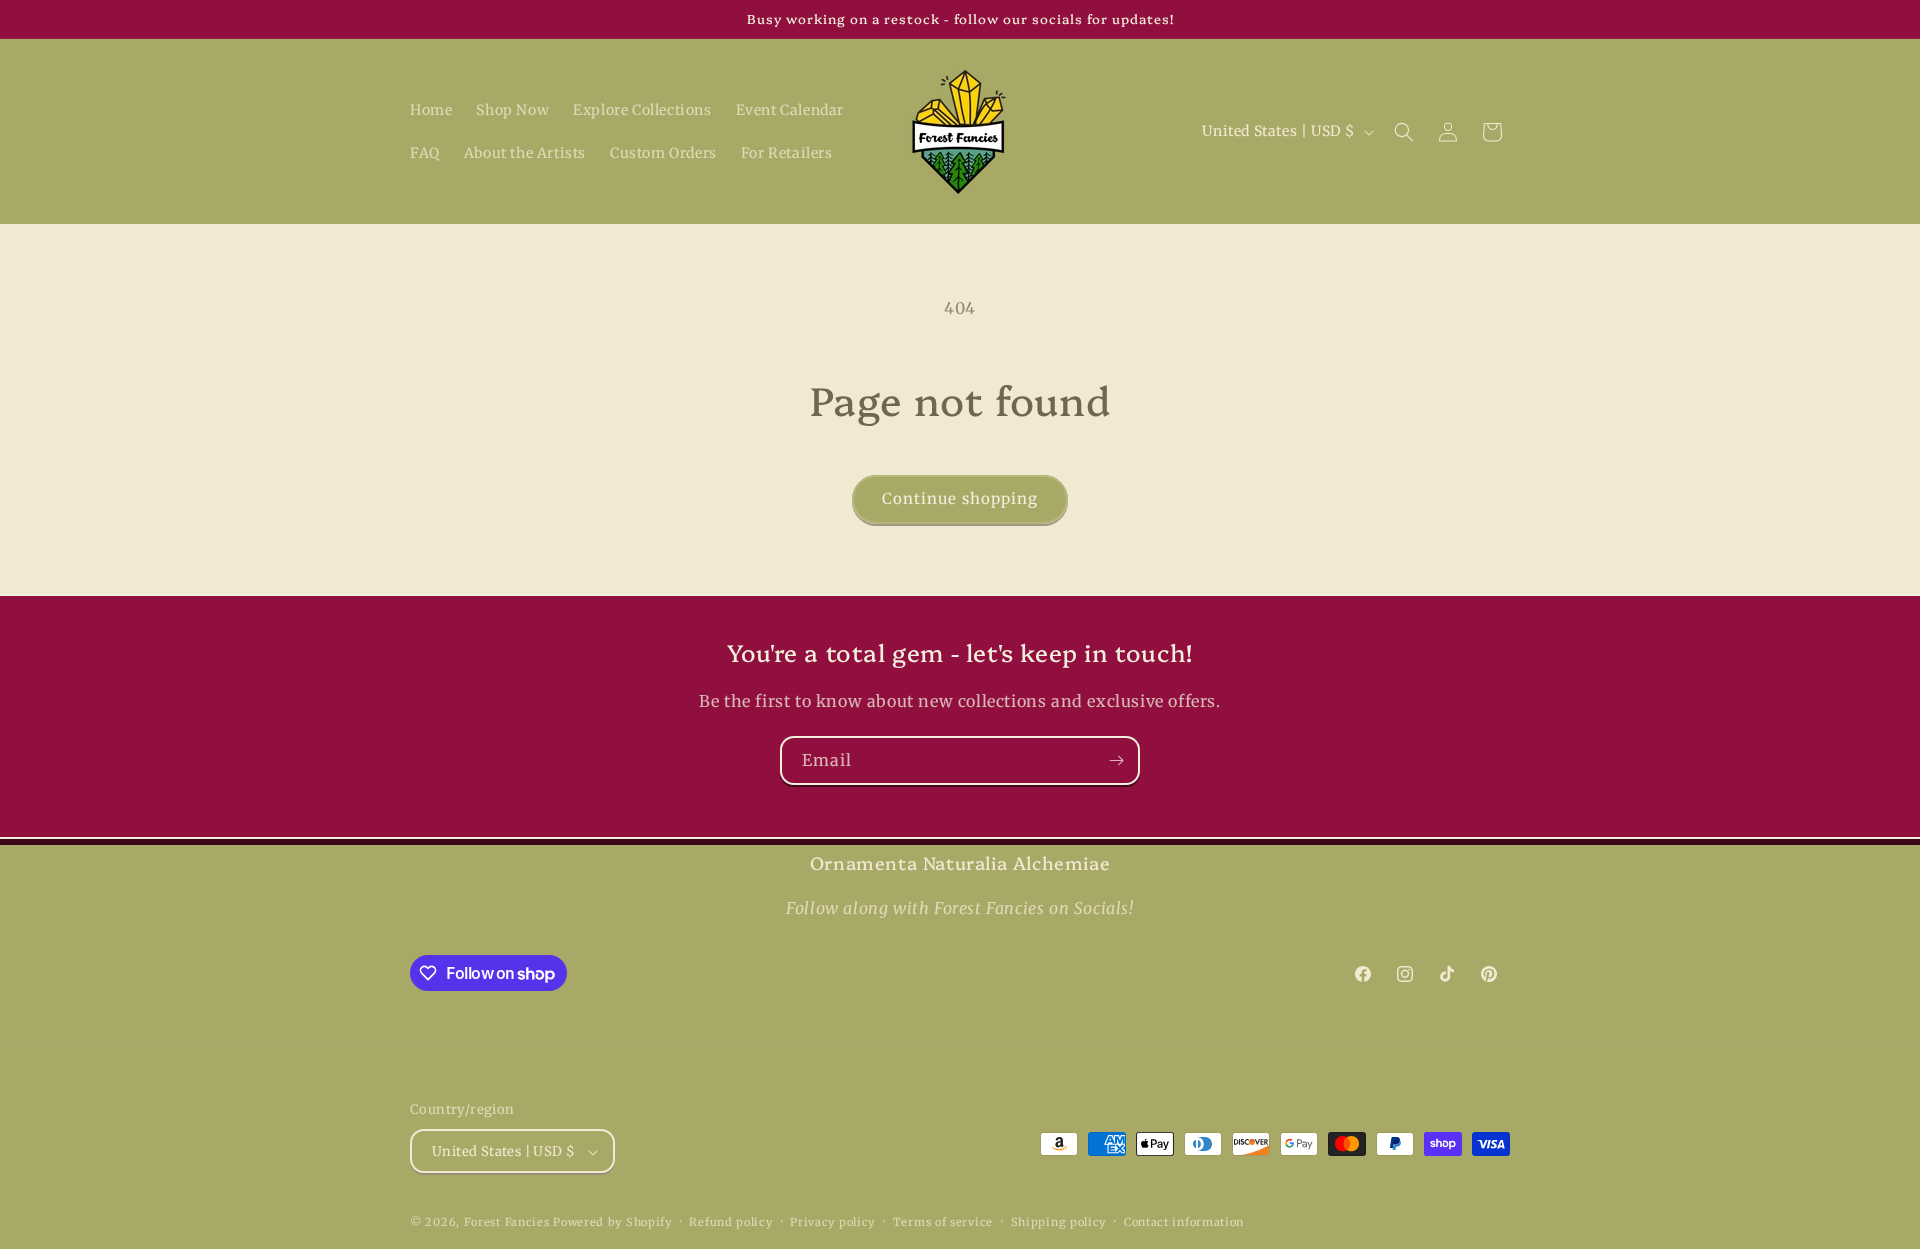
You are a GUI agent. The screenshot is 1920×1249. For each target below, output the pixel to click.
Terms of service (943, 1222)
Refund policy (730, 1222)
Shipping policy (1059, 1222)
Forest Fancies (507, 1223)
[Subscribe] (1116, 760)
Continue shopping (960, 498)
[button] (1404, 132)
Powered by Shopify (612, 1223)
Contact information (1184, 1222)
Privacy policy (832, 1222)
